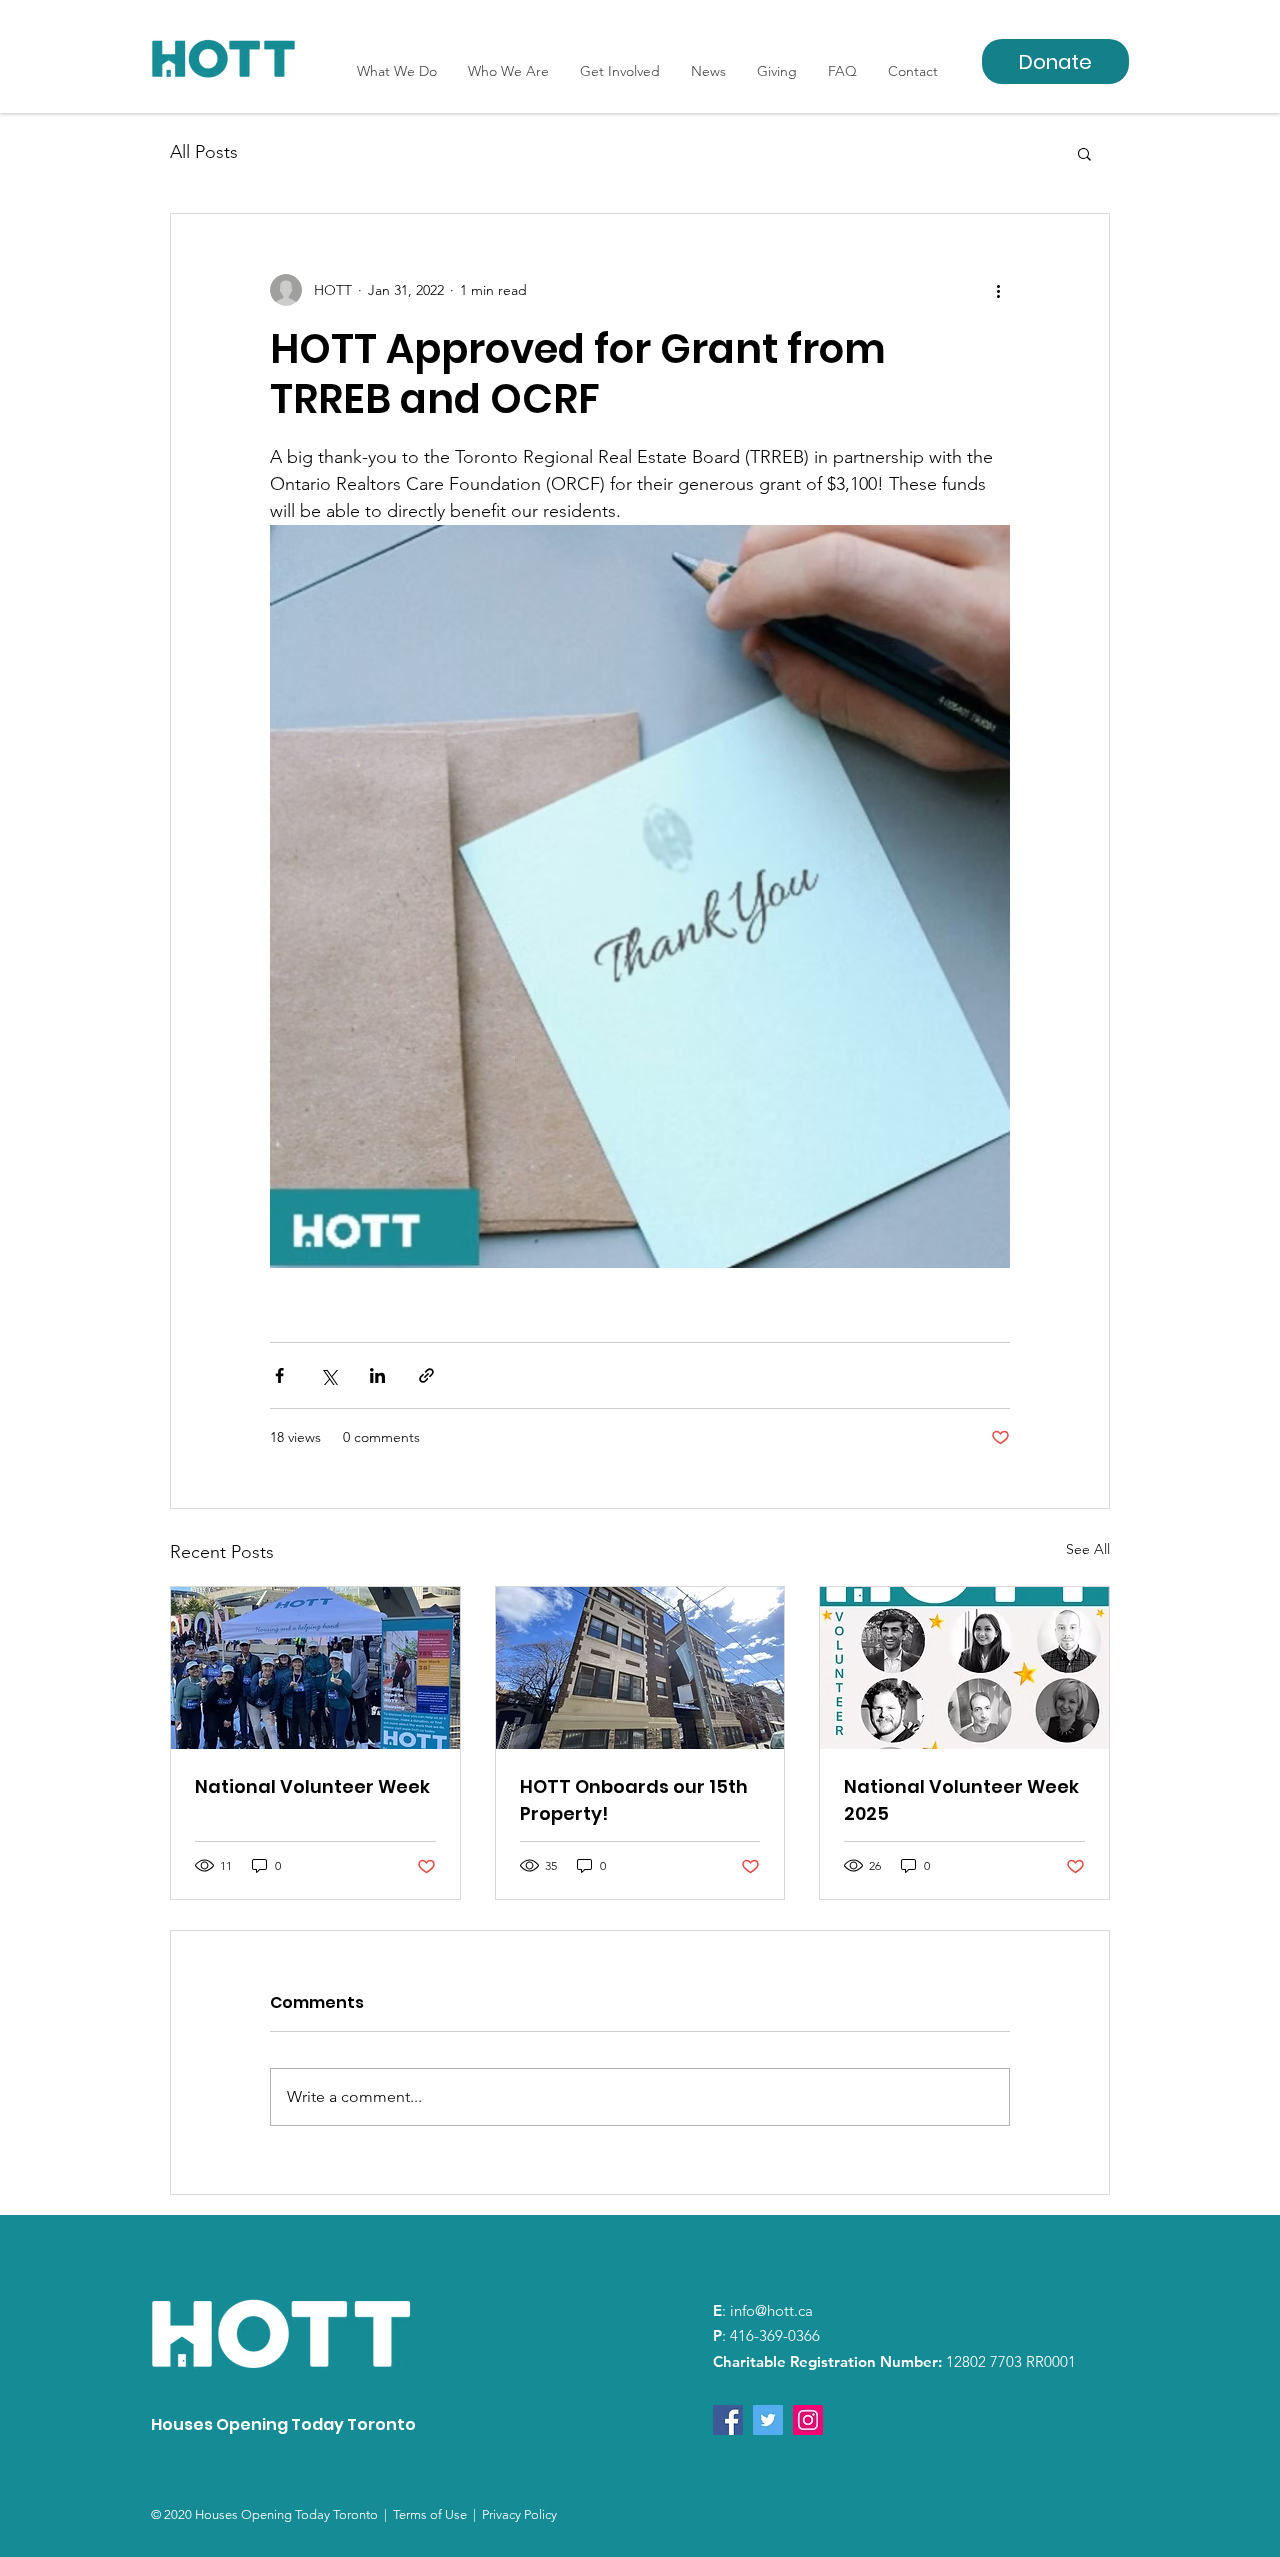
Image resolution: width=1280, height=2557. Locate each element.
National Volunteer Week (312, 1786)
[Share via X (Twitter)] (328, 1375)
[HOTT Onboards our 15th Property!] (640, 1668)
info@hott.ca (771, 2310)
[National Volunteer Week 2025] (964, 1668)
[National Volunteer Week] (315, 1668)
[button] (1084, 153)
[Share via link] (426, 1375)
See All (1088, 1549)
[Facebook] (728, 2420)
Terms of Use (433, 2514)
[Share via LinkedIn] (377, 1375)
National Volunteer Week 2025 (961, 1800)
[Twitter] (768, 2420)
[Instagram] (808, 2420)
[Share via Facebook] (279, 1375)
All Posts (204, 152)
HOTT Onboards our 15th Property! (634, 1800)
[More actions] (998, 290)
